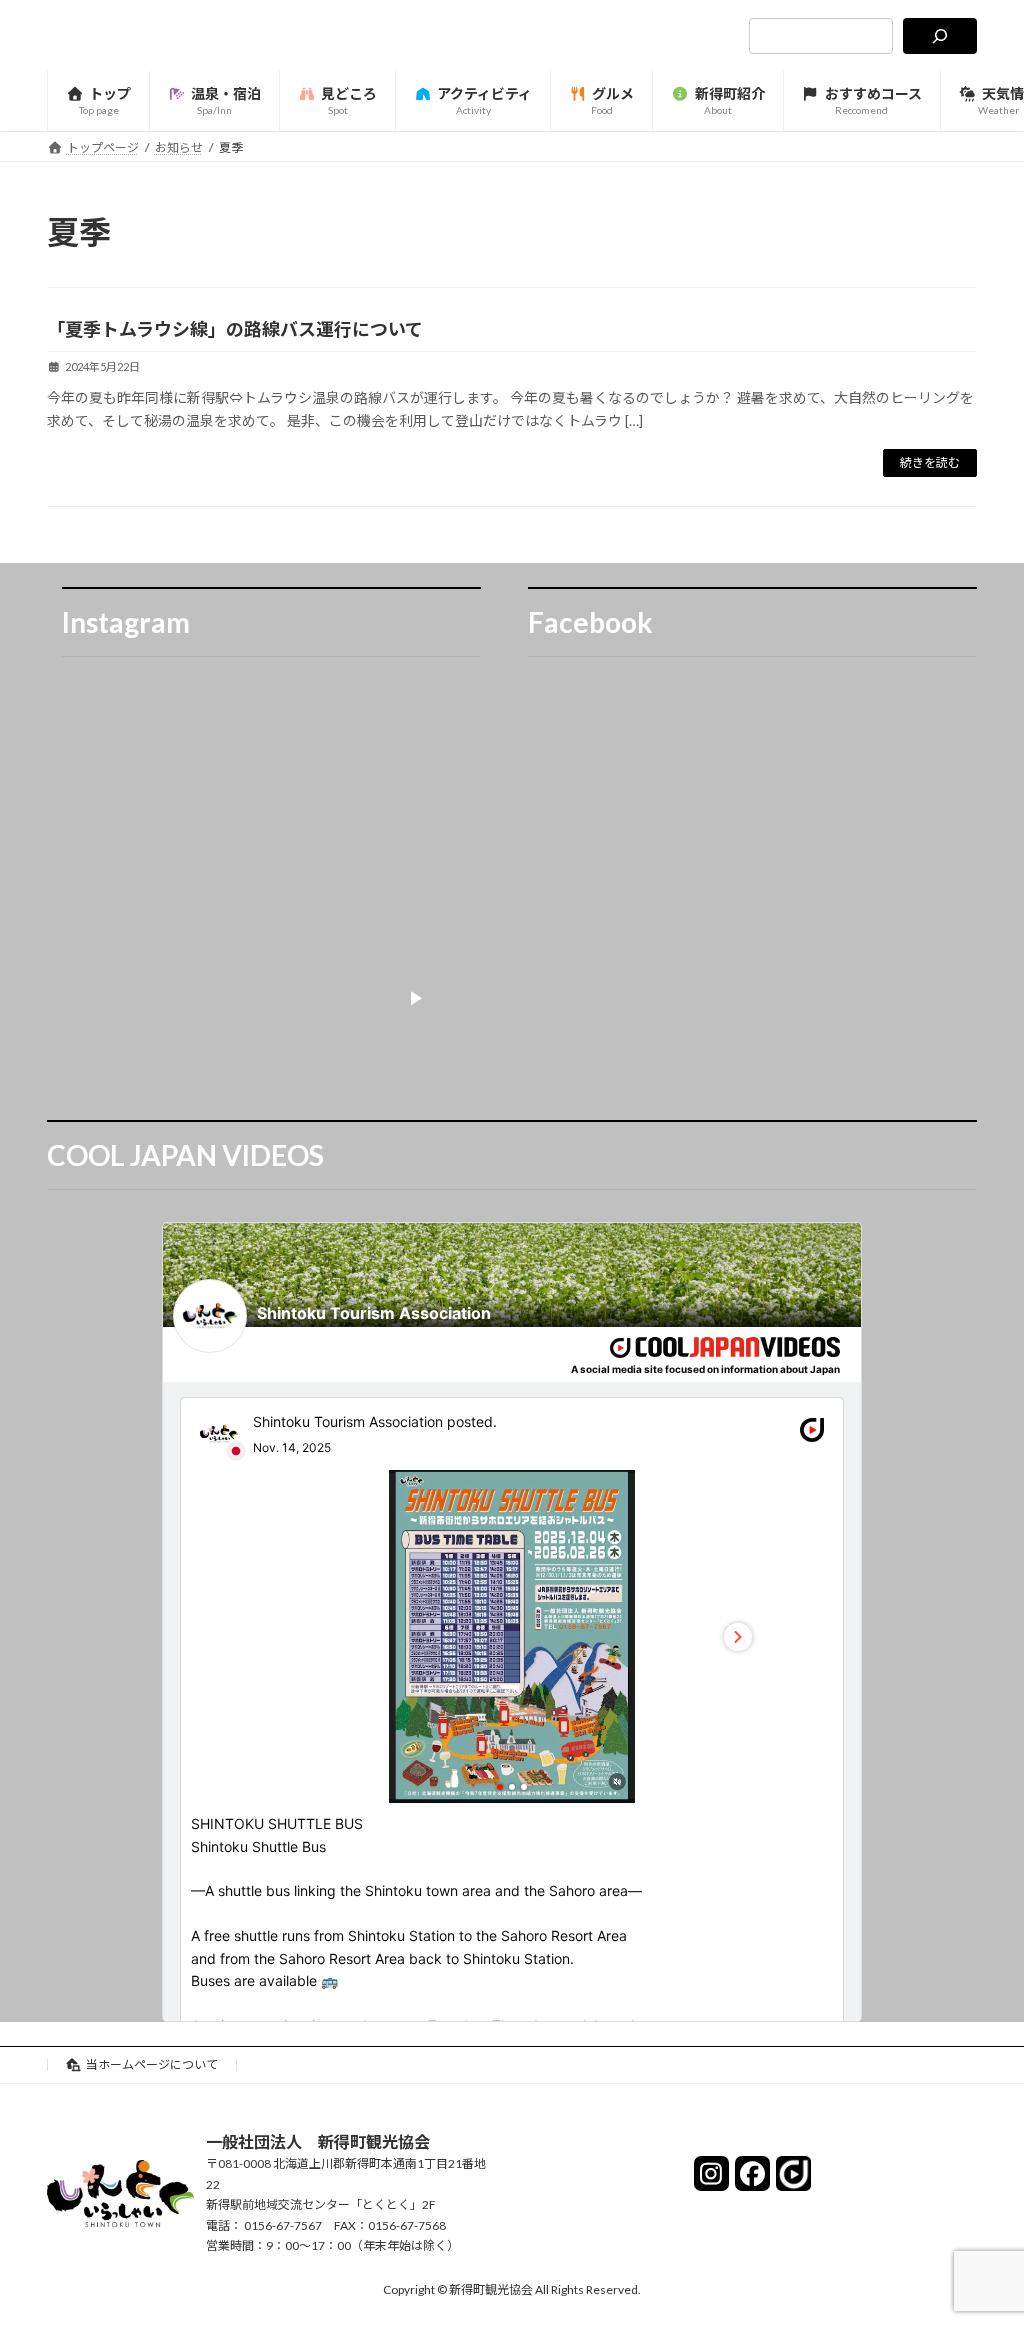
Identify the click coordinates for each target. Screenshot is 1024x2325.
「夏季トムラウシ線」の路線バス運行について (235, 329)
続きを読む (930, 462)
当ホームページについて (152, 2064)
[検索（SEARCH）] (940, 36)
